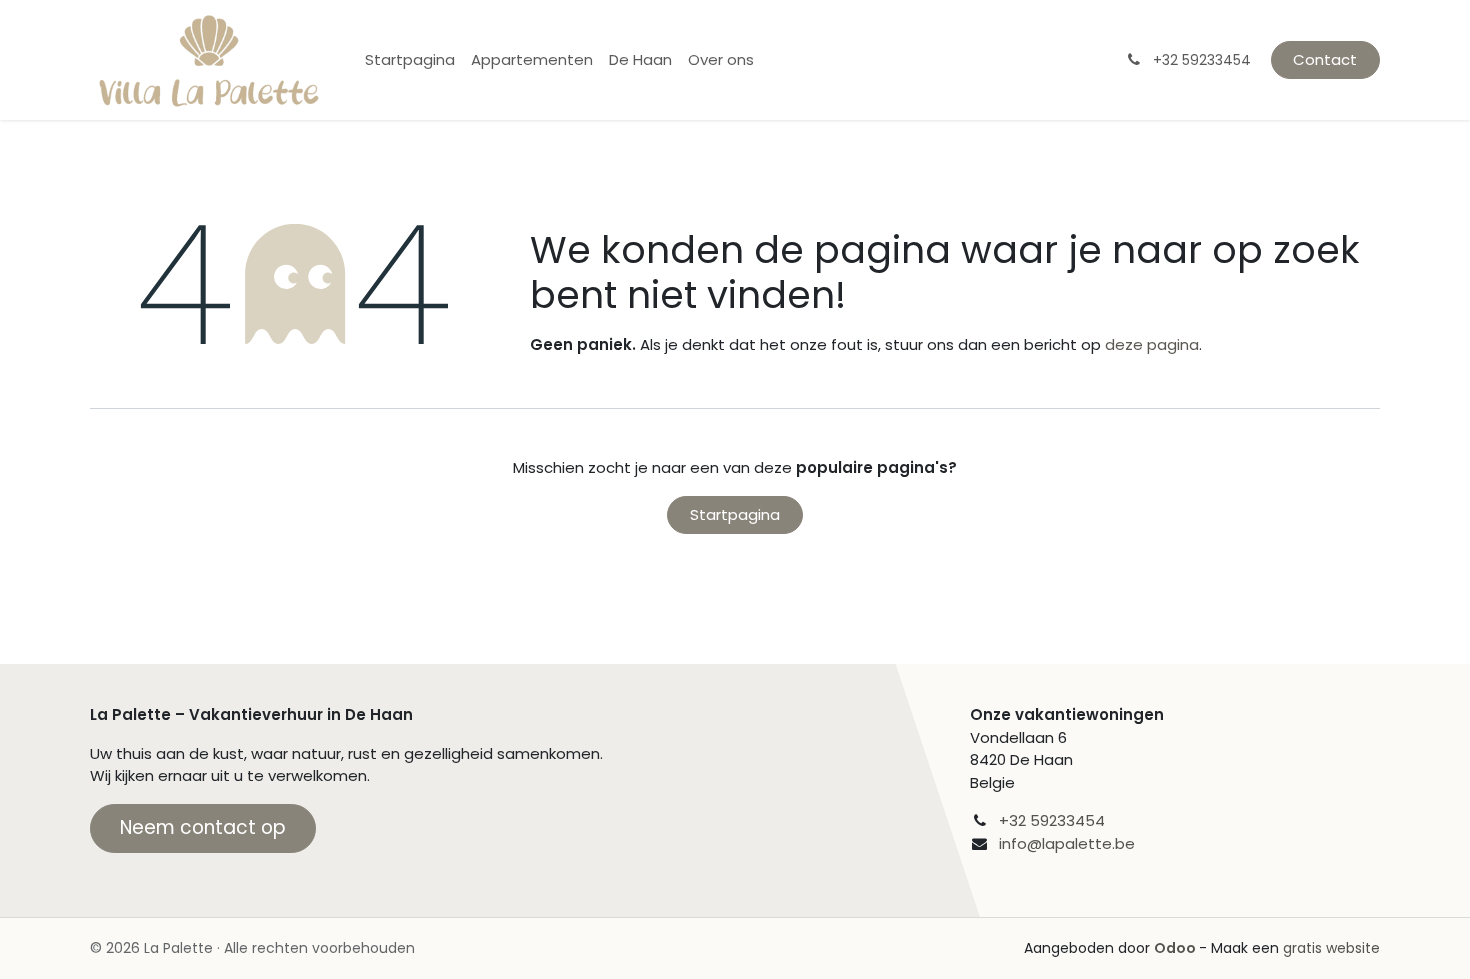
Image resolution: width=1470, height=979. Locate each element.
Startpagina (735, 514)
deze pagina (1152, 344)
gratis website (1331, 948)
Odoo (1176, 948)
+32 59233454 (1052, 820)
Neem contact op (203, 827)
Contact (1325, 59)
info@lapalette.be (1067, 843)
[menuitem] (410, 60)
